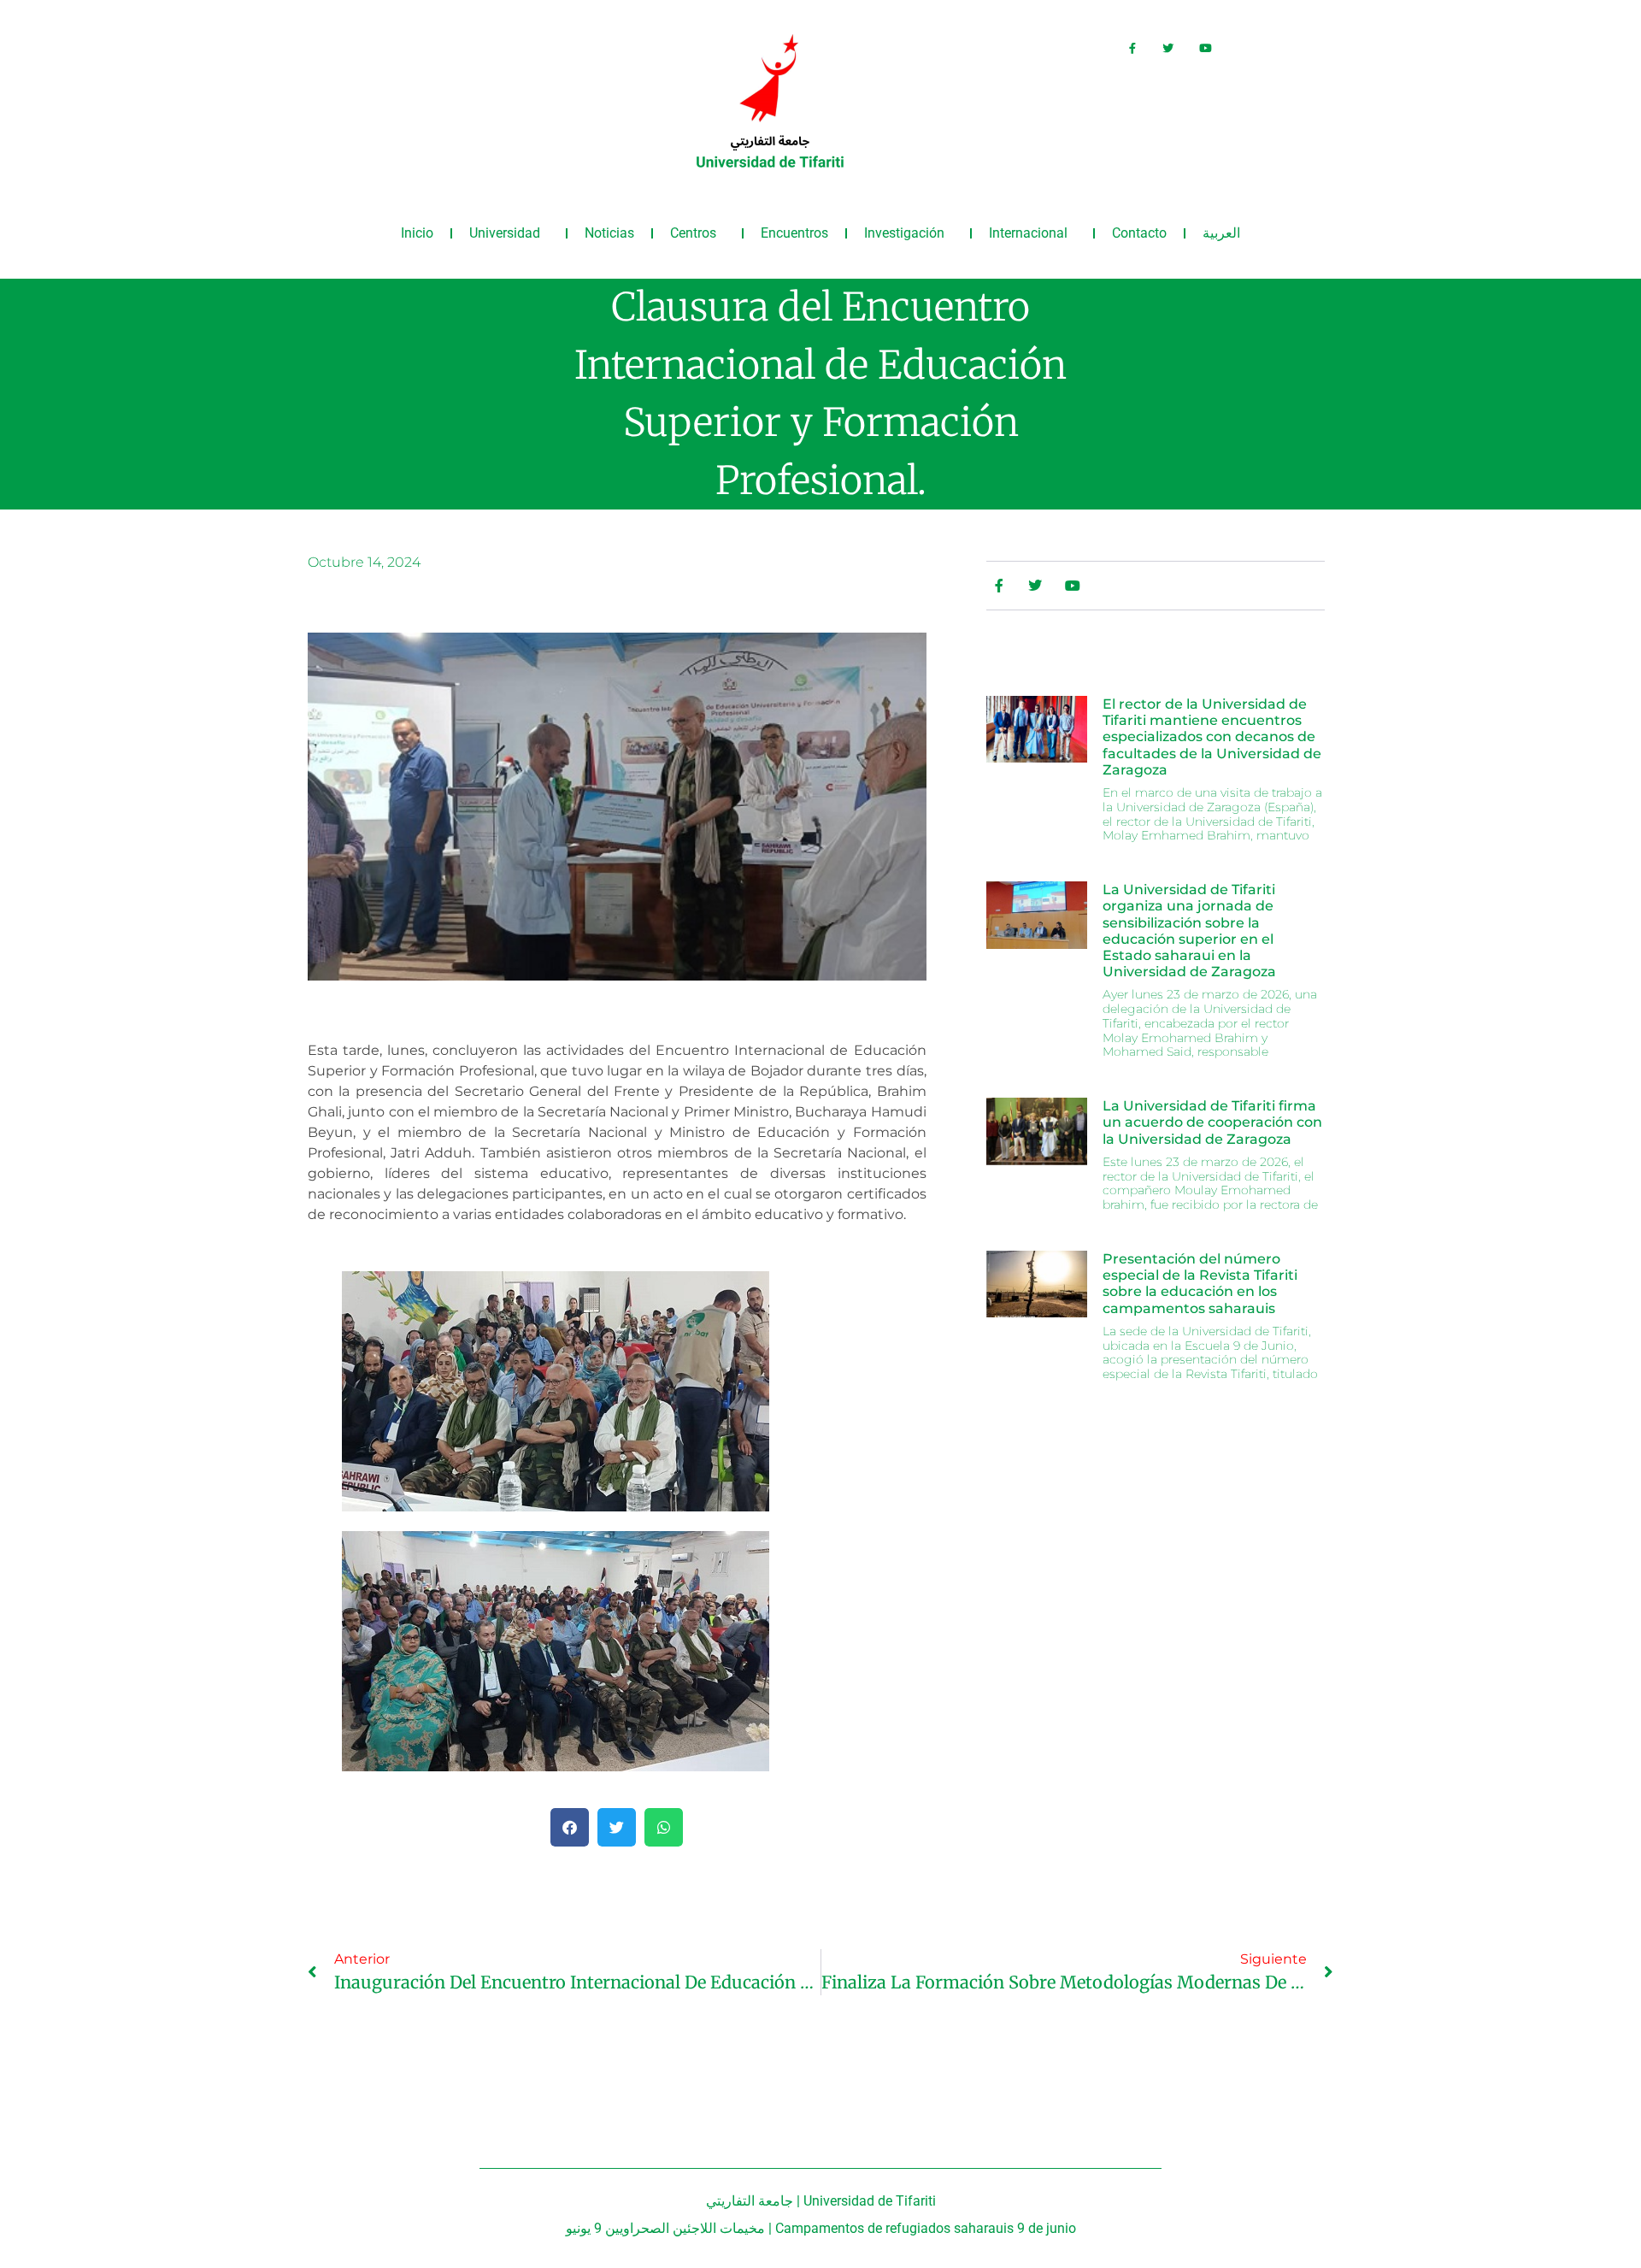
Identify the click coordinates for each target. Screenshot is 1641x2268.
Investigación (904, 233)
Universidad (505, 233)
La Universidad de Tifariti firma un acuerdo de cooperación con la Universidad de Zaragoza (1212, 1122)
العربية (1221, 233)
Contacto (1139, 233)
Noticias (609, 233)
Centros (693, 233)
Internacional (1028, 233)
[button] (570, 1827)
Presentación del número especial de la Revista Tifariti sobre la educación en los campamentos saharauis (1200, 1284)
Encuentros (794, 233)
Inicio (417, 233)
